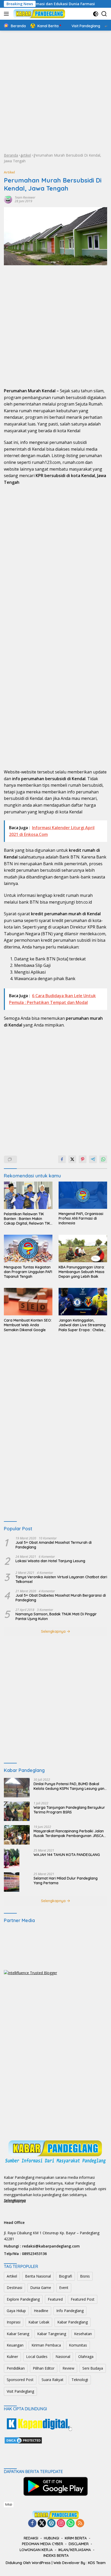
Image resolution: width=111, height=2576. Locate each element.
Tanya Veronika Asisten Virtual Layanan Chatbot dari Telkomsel (61, 1579)
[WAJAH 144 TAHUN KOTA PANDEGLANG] (12, 1858)
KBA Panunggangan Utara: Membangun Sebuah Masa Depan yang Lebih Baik (82, 1272)
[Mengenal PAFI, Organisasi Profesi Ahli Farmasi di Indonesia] (83, 1195)
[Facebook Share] (62, 1159)
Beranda (11, 155)
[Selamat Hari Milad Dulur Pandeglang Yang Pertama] (12, 1882)
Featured (55, 2299)
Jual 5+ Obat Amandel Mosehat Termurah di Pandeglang (54, 1545)
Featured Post (83, 2299)
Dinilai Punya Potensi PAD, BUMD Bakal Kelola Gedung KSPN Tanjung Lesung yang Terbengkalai (70, 1786)
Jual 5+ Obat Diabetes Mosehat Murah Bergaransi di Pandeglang (61, 1598)
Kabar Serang (18, 2334)
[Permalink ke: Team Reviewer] (8, 199)
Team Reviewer (25, 197)
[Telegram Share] (93, 1159)
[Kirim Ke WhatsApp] (103, 1159)
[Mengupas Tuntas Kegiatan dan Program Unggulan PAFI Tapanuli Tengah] (28, 1248)
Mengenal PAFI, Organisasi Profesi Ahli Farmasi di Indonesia (81, 1218)
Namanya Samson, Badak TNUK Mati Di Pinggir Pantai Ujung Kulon (56, 1616)
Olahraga (86, 2357)
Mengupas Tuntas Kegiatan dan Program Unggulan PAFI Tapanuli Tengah (28, 1272)
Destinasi (14, 2288)
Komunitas (78, 2345)
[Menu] (7, 14)
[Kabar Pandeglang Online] (39, 14)
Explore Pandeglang (23, 2299)
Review (68, 2368)
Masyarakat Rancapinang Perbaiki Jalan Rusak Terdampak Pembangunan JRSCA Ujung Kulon (69, 1833)
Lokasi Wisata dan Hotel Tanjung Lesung (50, 1561)
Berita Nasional (38, 2276)
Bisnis (85, 2276)
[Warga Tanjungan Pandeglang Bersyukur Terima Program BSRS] (17, 1811)
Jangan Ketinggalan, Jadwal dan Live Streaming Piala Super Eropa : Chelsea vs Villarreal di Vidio (82, 1325)
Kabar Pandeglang (73, 2322)
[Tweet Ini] (72, 1159)
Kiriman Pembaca (46, 2345)
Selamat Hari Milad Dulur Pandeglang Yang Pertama (66, 1881)
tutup (9, 2504)
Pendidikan (16, 2368)
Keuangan (15, 2345)
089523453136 (34, 2254)
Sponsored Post (20, 2380)
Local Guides (37, 2357)
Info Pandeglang (70, 2311)
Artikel (26, 155)
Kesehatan (83, 2334)
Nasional (63, 2357)
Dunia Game (41, 2288)
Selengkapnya (54, 1631)
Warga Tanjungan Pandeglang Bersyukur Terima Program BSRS (69, 1810)
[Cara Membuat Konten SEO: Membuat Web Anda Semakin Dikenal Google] (28, 1302)
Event (64, 2288)
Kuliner (12, 2357)
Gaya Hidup (16, 2311)
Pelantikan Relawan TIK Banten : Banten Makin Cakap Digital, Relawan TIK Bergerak (27, 1219)
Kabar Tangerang (52, 2334)
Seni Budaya (93, 2368)
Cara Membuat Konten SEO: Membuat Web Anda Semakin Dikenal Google (28, 1325)
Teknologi (80, 2380)
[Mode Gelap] (96, 14)
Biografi (65, 2276)
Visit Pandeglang (20, 2391)
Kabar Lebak (39, 2322)
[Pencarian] (104, 14)
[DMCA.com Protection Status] (23, 2440)
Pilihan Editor (44, 2368)
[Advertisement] (55, 92)
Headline (41, 2311)
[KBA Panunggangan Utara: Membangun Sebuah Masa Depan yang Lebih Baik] (83, 1248)
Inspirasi (14, 2322)
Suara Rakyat (53, 2380)
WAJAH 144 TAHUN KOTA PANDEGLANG (67, 1855)
